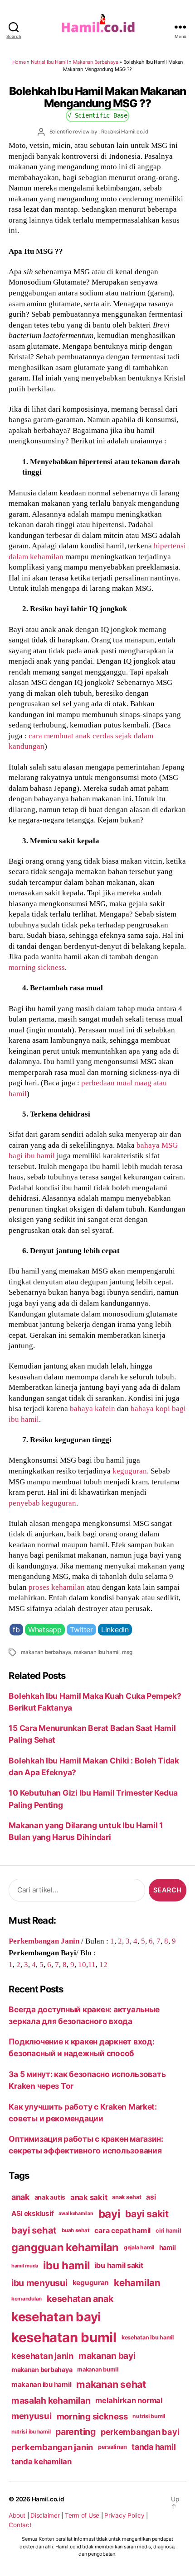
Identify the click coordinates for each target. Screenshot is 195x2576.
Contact (20, 2525)
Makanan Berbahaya (96, 62)
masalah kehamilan (51, 2400)
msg (127, 1652)
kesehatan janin (42, 2356)
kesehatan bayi (56, 2317)
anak (20, 2197)
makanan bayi (107, 2356)
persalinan (112, 2447)
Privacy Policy (124, 2515)
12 (103, 1964)
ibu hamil (66, 2265)
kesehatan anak (80, 2299)
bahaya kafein (93, 1408)
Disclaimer (45, 2515)
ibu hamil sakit (119, 2265)
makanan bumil (98, 2369)
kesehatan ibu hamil (148, 2337)
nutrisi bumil (149, 2416)
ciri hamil (168, 2231)
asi (151, 2197)
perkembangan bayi (140, 2432)
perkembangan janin (52, 2447)
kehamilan (137, 2283)
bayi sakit (147, 2214)
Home (19, 62)
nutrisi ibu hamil (31, 2432)
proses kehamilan (57, 1587)
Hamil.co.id (48, 2499)
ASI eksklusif (33, 2213)
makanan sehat (111, 2384)
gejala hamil (139, 2247)
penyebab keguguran (42, 1503)
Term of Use (82, 2515)
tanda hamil (154, 2447)
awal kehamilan (76, 2213)
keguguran (130, 1471)
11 (92, 1964)
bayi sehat (34, 2230)
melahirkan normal (129, 2400)
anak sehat (127, 2197)
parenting (76, 2432)
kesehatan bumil (64, 2337)
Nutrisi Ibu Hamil (49, 62)
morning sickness (37, 967)
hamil (168, 2247)
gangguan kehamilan (65, 2247)
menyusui (32, 2416)
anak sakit (89, 2197)
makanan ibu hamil (97, 1652)
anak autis (50, 2197)
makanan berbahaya (46, 1652)
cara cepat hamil (122, 2231)
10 (82, 1964)
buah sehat (76, 2230)
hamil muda (25, 2266)
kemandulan (27, 2299)
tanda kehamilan (41, 2462)
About (17, 2515)
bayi (110, 2214)
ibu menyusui (39, 2283)
